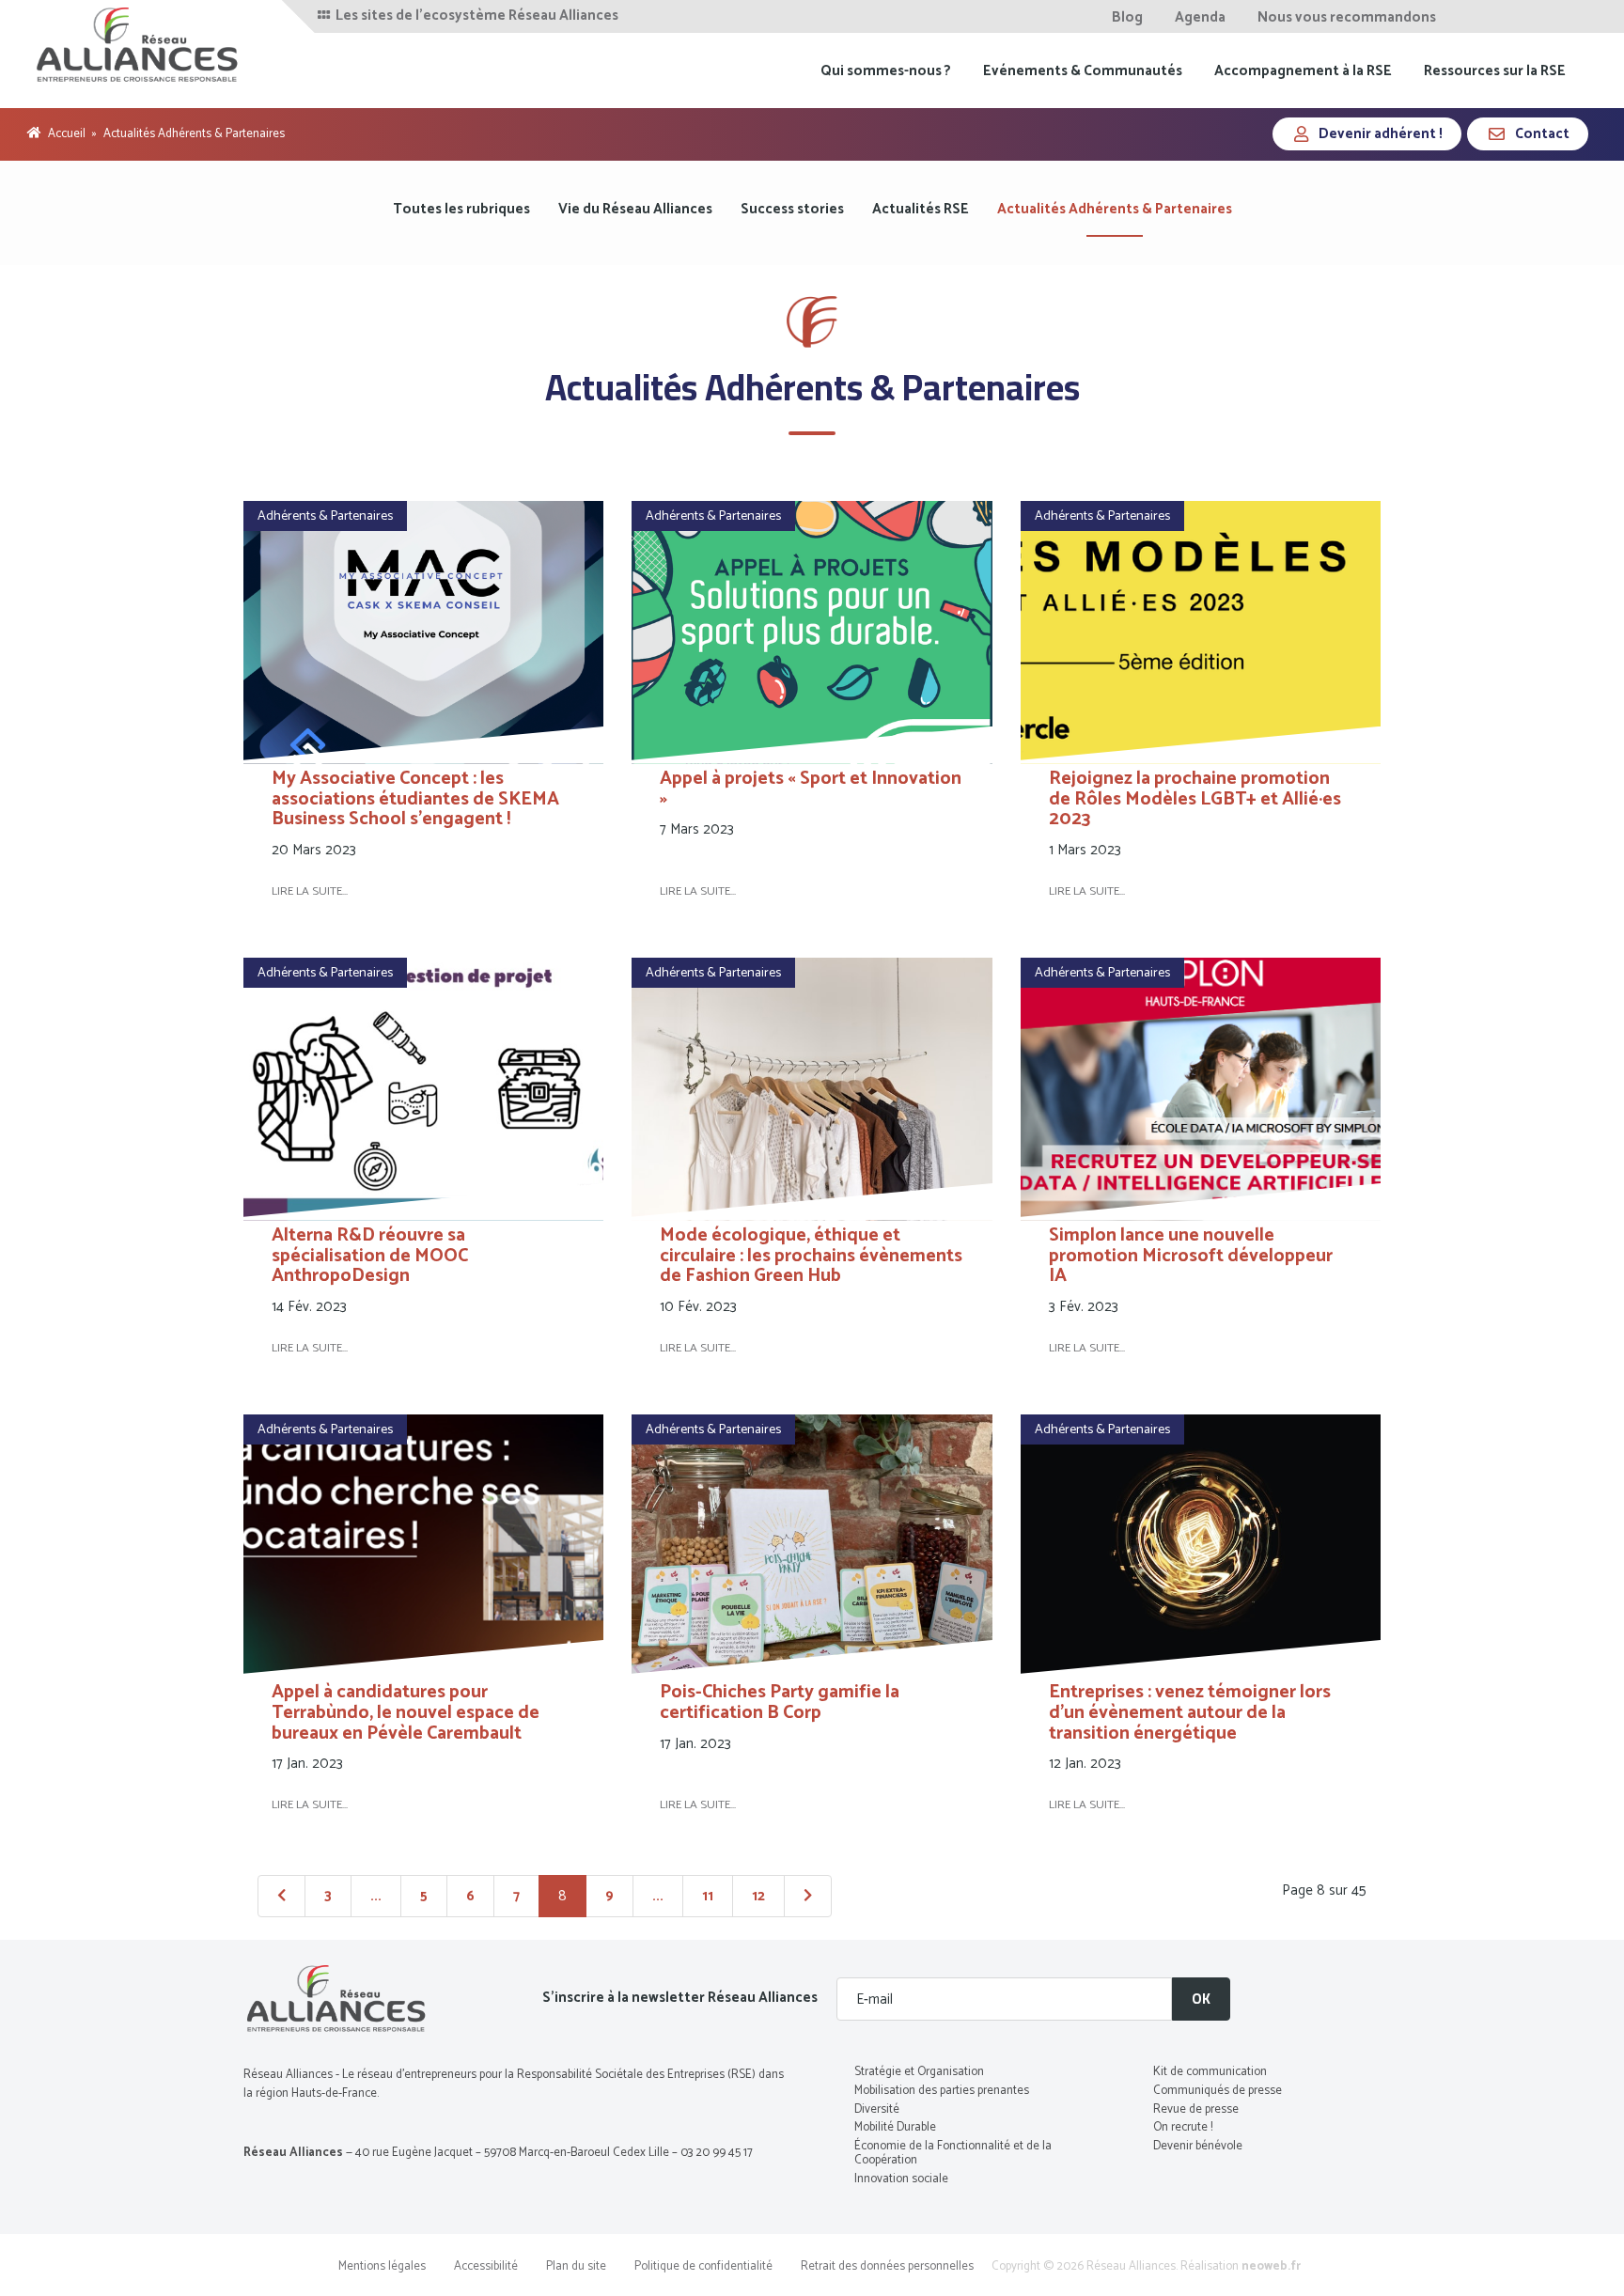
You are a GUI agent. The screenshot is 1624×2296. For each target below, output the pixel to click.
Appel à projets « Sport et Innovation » (811, 789)
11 (708, 1896)
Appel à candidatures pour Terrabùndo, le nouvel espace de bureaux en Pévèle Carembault (406, 1713)
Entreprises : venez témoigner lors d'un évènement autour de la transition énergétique (1190, 1713)
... (376, 1896)
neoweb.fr (1271, 2266)
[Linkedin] (1523, 16)
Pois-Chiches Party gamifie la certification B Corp (780, 1702)
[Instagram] (1571, 16)
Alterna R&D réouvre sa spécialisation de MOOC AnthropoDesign (370, 1256)
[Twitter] (1498, 16)
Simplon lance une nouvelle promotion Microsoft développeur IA (1191, 1256)
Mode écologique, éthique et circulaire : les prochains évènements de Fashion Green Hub (811, 1256)
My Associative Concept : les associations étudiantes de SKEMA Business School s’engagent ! (415, 799)
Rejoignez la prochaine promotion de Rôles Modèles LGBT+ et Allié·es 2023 (1195, 799)
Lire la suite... (310, 891)
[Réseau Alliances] (139, 44)
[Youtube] (1547, 16)
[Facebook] (1472, 16)
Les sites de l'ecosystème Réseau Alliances (476, 16)
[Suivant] (808, 1897)
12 (758, 1896)
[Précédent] (281, 1897)
